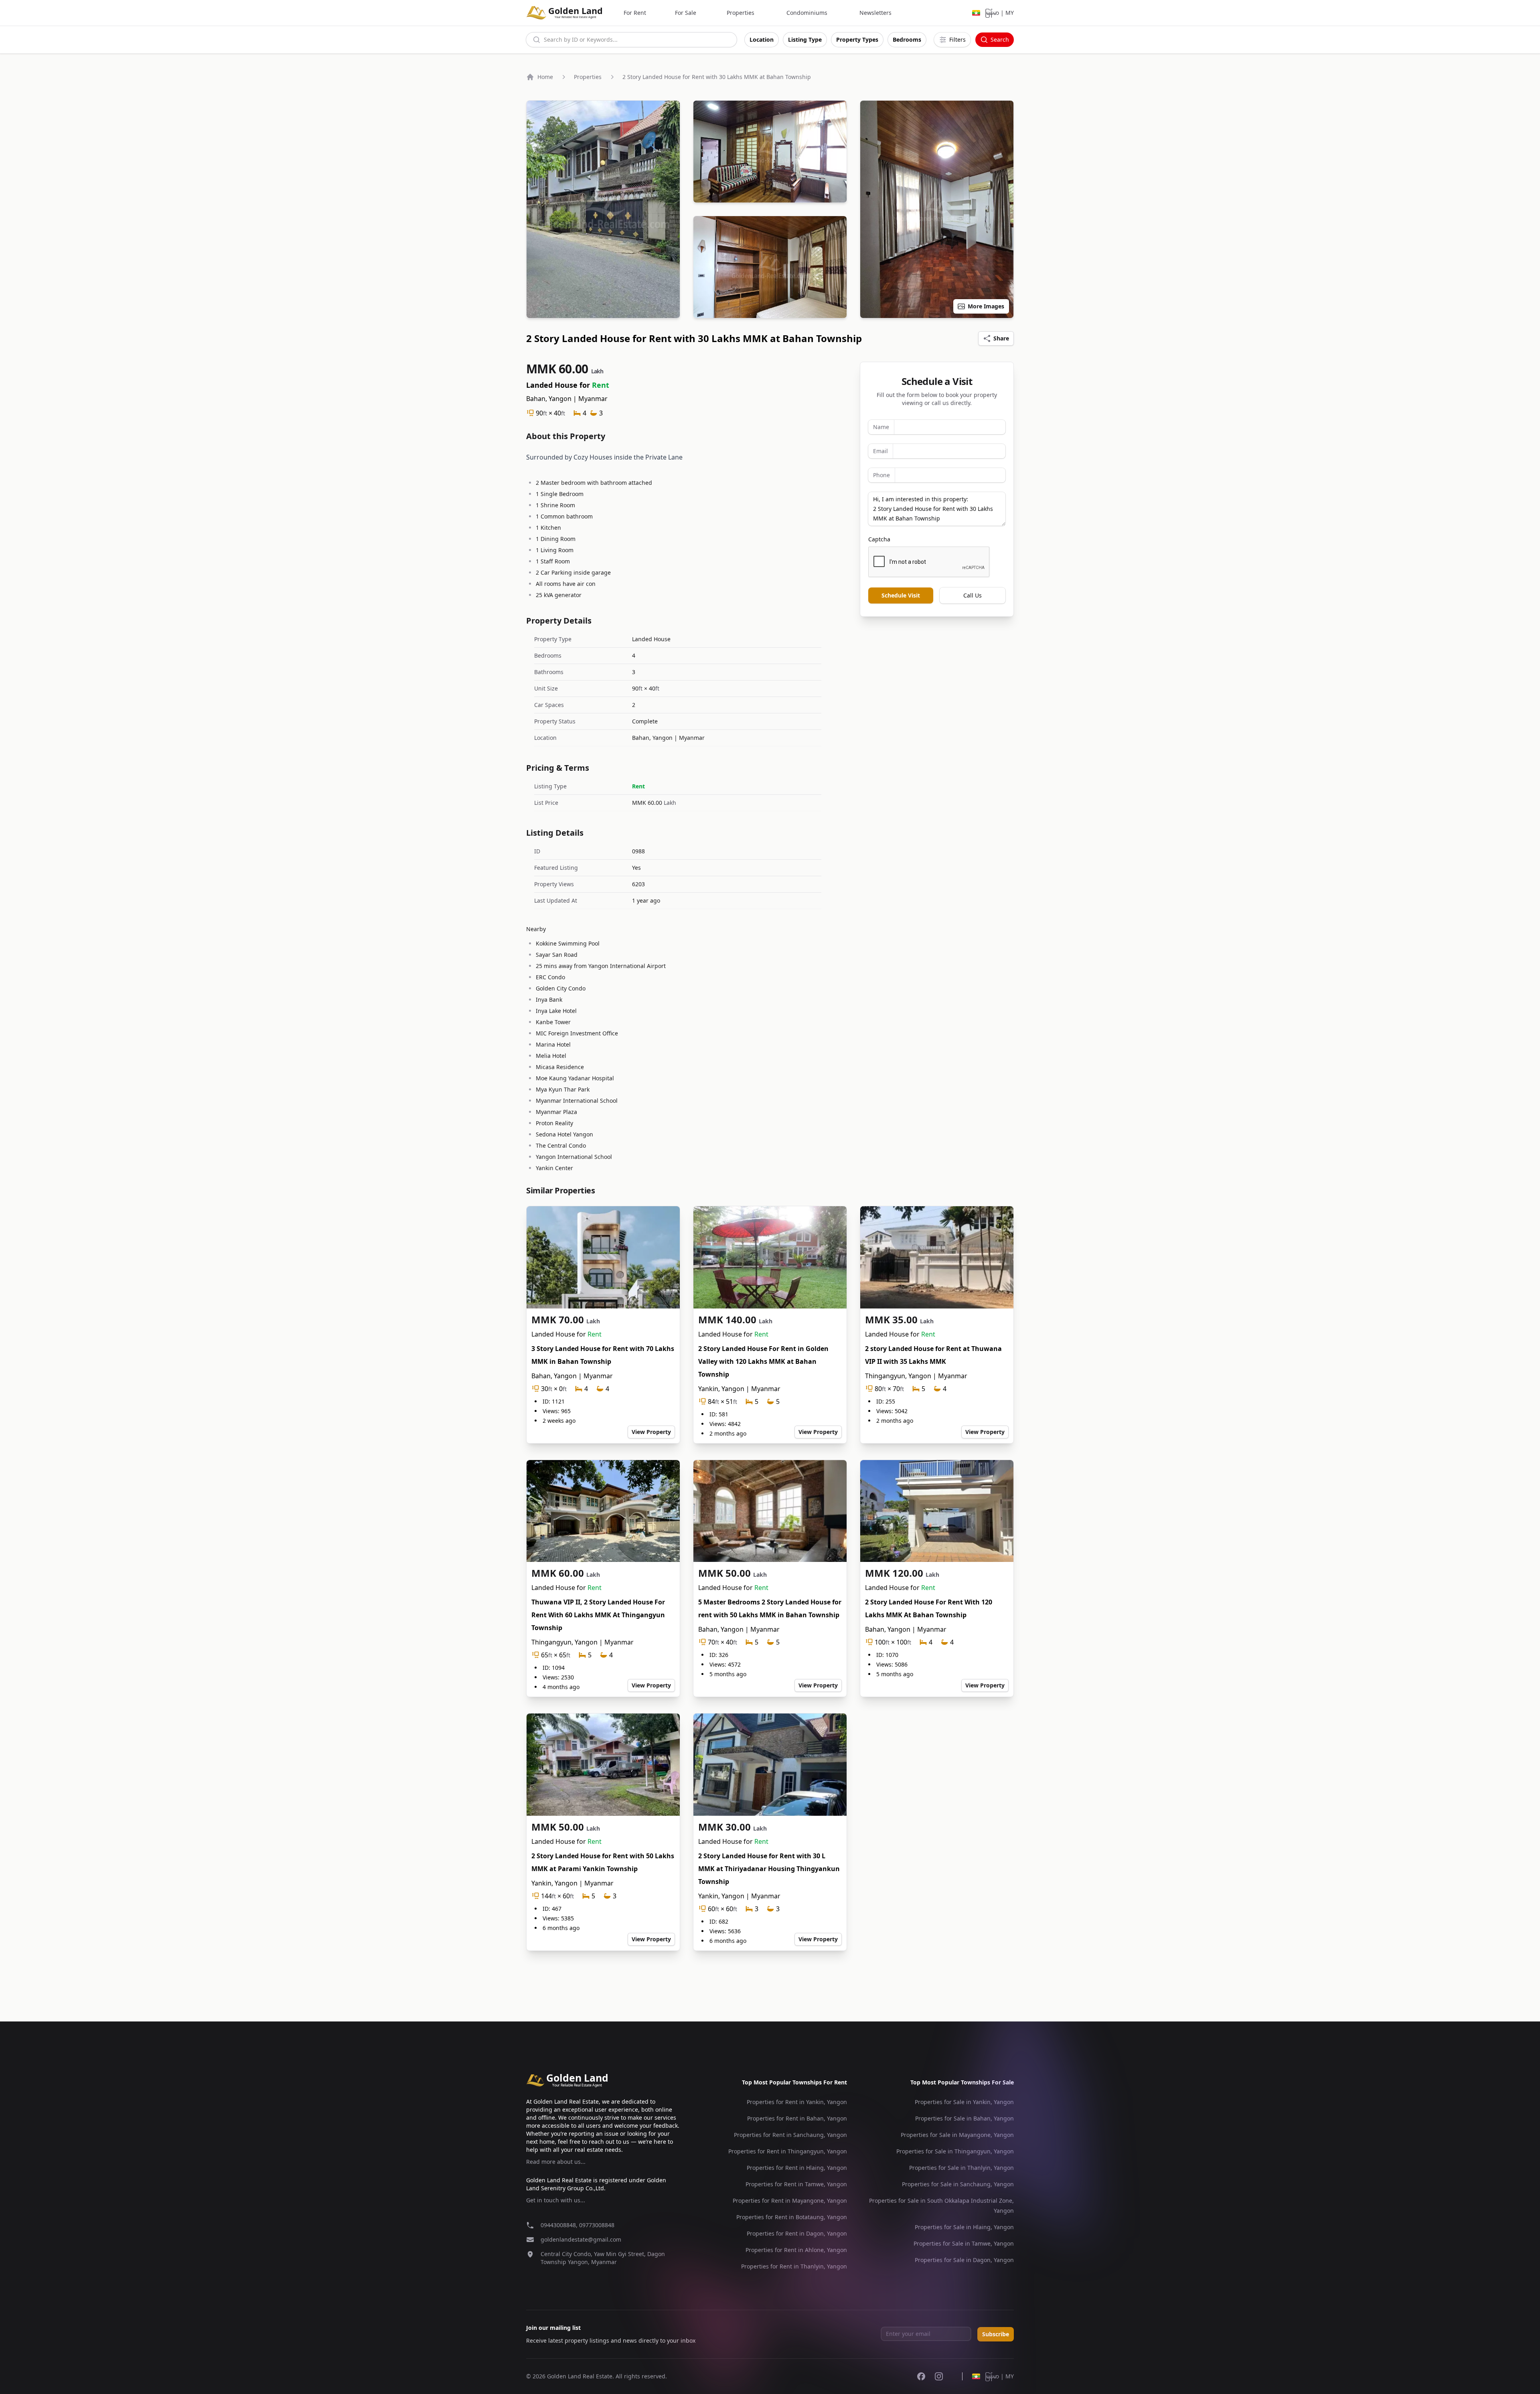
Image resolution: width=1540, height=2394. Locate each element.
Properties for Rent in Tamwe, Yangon (796, 2184)
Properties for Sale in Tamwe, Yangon (964, 2243)
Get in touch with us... (556, 2200)
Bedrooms (907, 39)
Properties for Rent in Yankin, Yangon (797, 2102)
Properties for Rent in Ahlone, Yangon (796, 2250)
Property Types (857, 39)
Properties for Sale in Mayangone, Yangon (957, 2135)
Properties (741, 13)
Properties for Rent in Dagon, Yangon (797, 2233)
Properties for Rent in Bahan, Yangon (797, 2118)
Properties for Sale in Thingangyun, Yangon (955, 2151)
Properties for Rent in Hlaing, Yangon (797, 2168)
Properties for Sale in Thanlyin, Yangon (961, 2168)
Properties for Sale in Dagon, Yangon (964, 2260)
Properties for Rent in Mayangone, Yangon (790, 2201)
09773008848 (597, 2225)
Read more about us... (556, 2162)
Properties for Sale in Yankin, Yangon (964, 2102)
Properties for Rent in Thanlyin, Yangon (794, 2266)
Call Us (973, 595)
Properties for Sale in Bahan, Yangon (965, 2118)
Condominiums (807, 13)
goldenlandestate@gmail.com (581, 2239)
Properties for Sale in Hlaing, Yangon (964, 2227)
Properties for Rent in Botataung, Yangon (792, 2217)
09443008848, (560, 2225)
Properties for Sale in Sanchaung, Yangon (958, 2184)
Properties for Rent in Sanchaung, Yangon (790, 2135)
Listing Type (805, 39)
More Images (986, 306)
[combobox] (631, 40)
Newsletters (875, 13)
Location (762, 39)
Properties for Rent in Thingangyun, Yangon (788, 2151)
